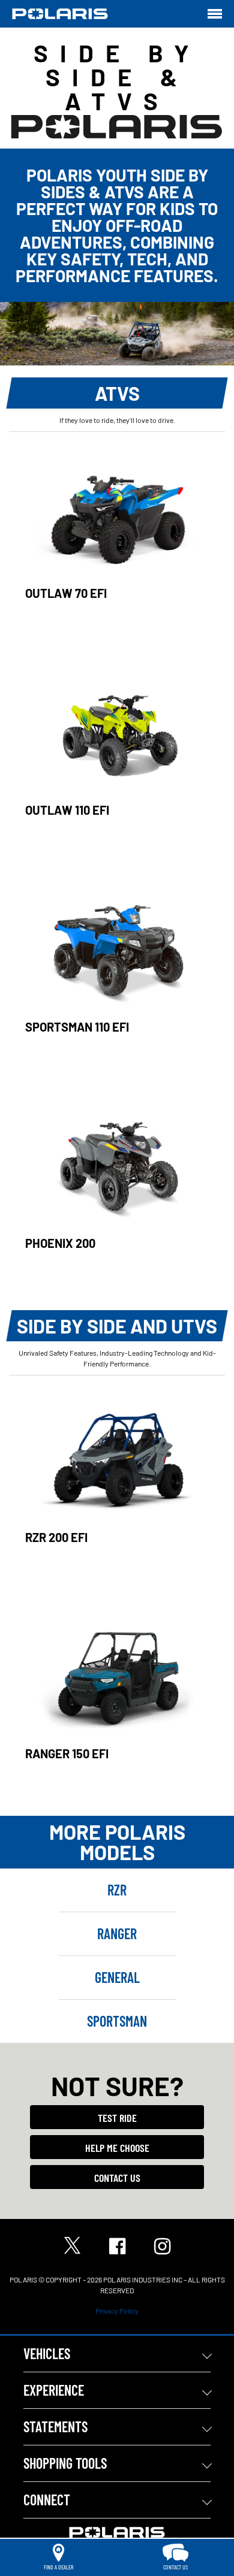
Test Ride (117, 2118)
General (117, 1977)
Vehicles (47, 2353)
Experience (54, 2390)
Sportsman (117, 2021)
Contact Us (117, 2178)
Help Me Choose (117, 2148)
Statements (55, 2427)
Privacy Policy (117, 2311)
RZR (117, 1890)
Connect (47, 2500)
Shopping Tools (65, 2463)
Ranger (117, 1933)
